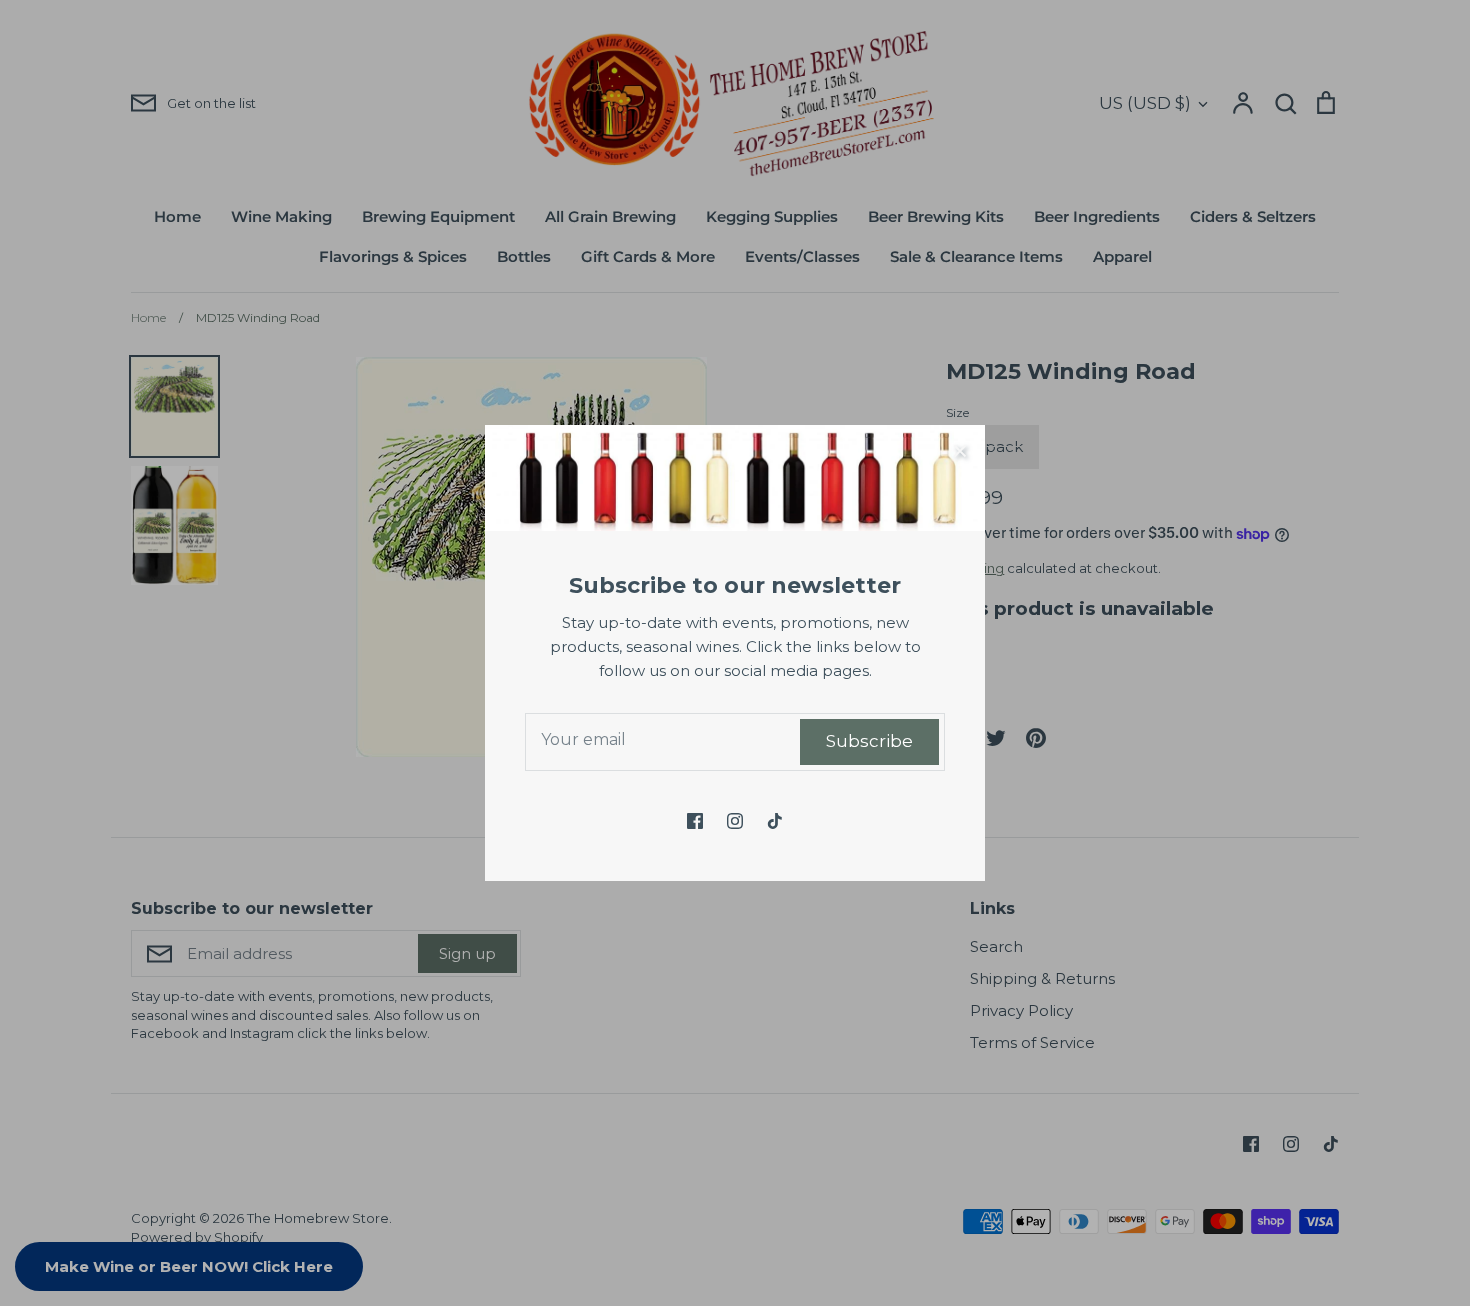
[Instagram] (735, 821)
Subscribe (869, 741)
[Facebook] (695, 821)
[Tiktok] (775, 821)
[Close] (960, 450)
